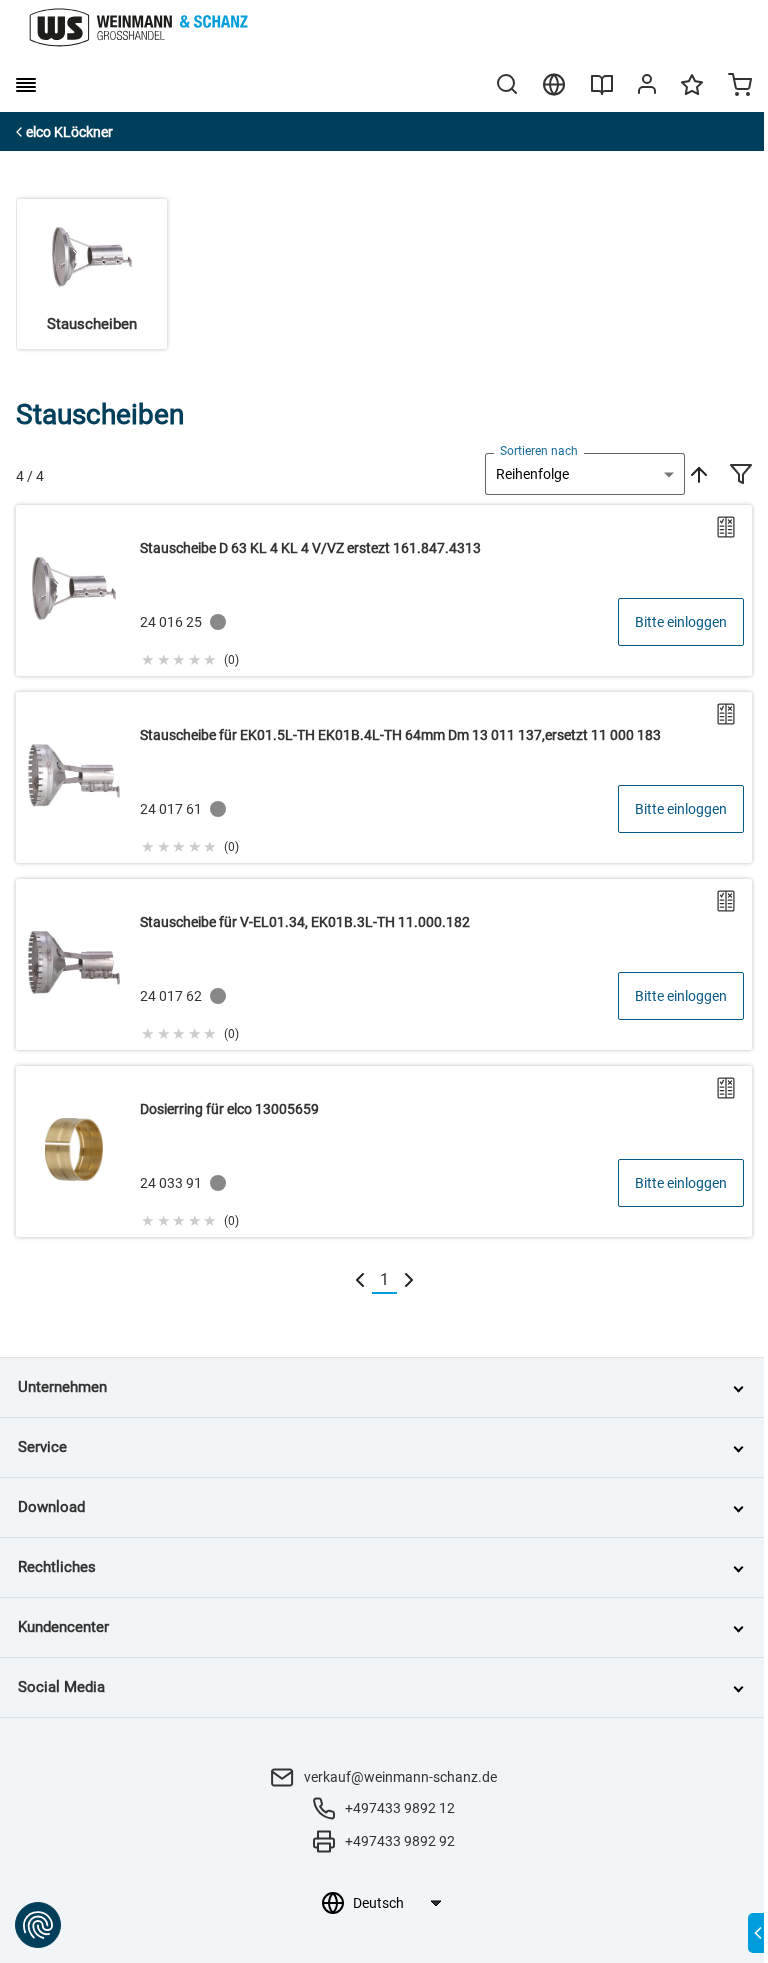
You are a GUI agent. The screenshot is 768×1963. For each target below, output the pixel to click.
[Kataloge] (602, 92)
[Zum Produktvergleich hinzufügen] (726, 527)
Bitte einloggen (681, 622)
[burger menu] (26, 85)
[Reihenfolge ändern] (697, 474)
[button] (189, 657)
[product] (384, 590)
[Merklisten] (692, 94)
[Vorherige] (360, 1280)
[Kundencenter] (647, 88)
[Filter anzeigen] (741, 476)
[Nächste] (409, 1280)
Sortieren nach (539, 451)
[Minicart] (740, 87)
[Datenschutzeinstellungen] (38, 1925)
